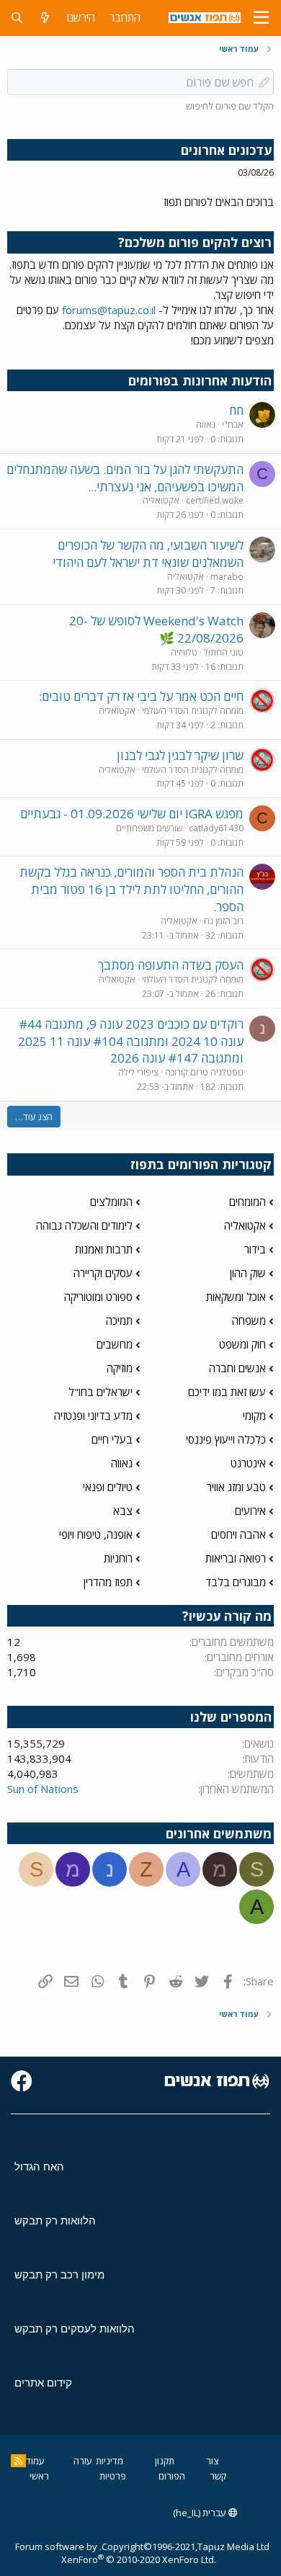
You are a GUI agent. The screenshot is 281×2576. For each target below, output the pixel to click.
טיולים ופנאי (108, 1487)
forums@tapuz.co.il (109, 310)
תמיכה (119, 1320)
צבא (123, 1511)
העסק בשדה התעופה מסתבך (171, 965)
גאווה (206, 425)
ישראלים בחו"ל (101, 1392)
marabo (227, 577)
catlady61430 (216, 828)
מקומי (254, 1416)
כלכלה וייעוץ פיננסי (226, 1439)
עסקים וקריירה (103, 1273)
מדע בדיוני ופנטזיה (93, 1416)
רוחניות (118, 1558)
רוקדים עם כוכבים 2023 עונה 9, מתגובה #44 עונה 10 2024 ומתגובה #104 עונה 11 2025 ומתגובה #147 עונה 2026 (131, 1041)
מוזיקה (120, 1368)
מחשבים (115, 1344)
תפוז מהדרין (108, 1582)
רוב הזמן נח (224, 921)
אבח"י (233, 425)
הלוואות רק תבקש (55, 2221)
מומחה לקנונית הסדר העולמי (193, 711)
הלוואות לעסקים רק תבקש (75, 2329)
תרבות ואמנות (104, 1249)
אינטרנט (248, 1463)
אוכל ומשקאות (236, 1297)
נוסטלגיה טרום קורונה (204, 1072)
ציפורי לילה (138, 1072)
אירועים (250, 1511)
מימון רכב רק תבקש (59, 2275)
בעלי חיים (112, 1439)
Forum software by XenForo (116, 2553)
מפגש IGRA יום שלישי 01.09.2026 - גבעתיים (132, 814)
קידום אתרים (43, 2383)
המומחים (247, 1202)
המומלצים (111, 1202)
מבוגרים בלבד (236, 1582)
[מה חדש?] (45, 18)
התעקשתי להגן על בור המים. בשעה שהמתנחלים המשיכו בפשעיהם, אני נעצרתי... (125, 478)
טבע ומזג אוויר (236, 1487)
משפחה (249, 1320)
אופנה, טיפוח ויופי (96, 1534)
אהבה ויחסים (238, 1534)
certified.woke (215, 500)
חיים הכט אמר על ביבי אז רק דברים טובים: (141, 696)
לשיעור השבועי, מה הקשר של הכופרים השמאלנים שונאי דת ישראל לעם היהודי (148, 554)
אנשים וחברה (237, 1368)
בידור (255, 1249)
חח (236, 410)
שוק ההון (248, 1273)
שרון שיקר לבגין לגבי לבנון (180, 755)
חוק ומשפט (242, 1344)
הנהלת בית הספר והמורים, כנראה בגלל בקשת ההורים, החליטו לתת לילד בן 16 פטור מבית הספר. (131, 889)
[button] (261, 18)
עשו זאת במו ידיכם (227, 1392)
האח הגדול (39, 2166)
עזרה (83, 2461)
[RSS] (18, 2461)
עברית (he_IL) (201, 2513)
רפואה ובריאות (236, 1558)
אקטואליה (161, 500)
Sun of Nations (43, 1789)
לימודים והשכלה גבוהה (84, 1225)
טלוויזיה (184, 652)
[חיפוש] (17, 18)
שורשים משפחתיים (149, 828)
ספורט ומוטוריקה (98, 1297)
